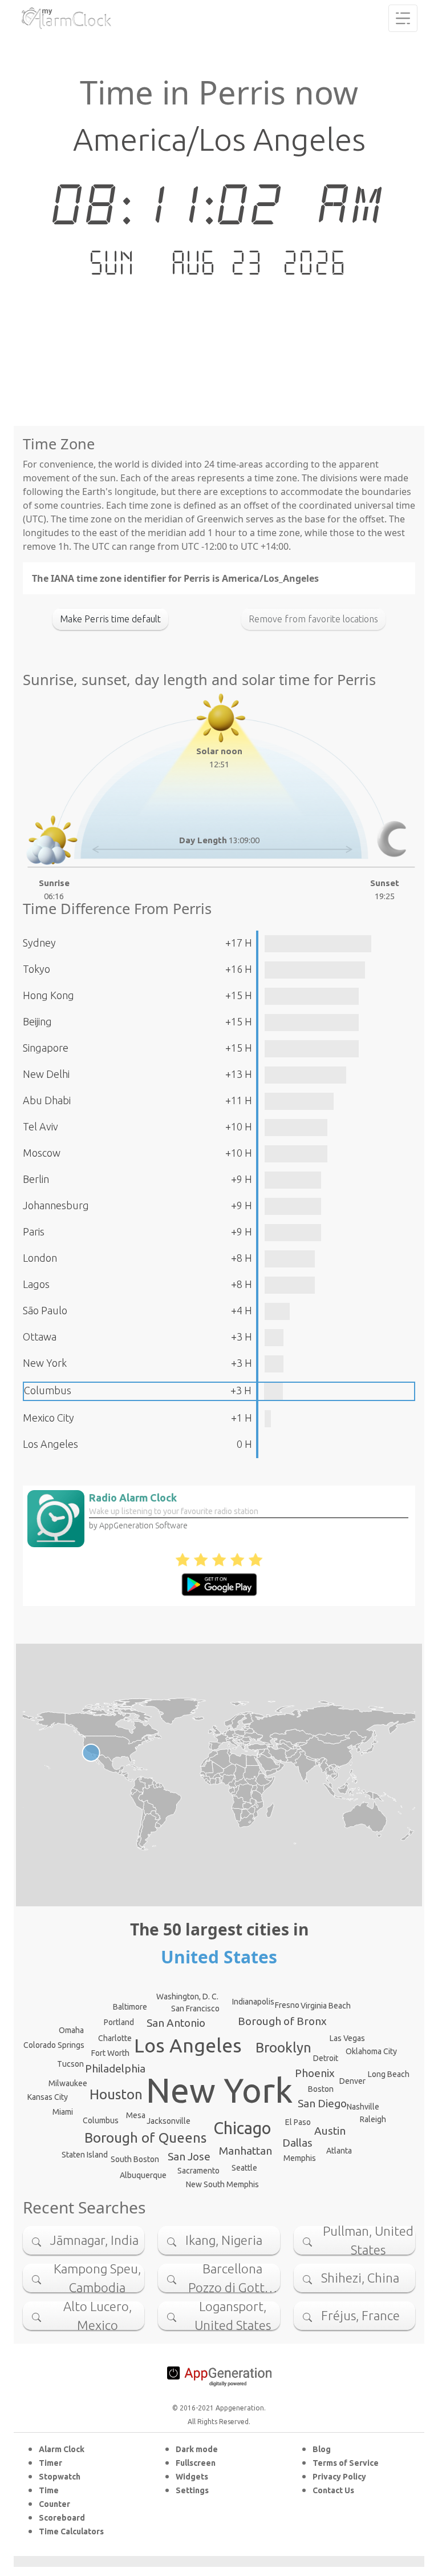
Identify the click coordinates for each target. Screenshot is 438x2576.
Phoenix (315, 2073)
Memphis (300, 2158)
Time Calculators (71, 2531)
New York (45, 1363)
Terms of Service (346, 2463)
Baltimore (130, 2007)
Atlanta (339, 2151)
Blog (322, 2449)
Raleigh (373, 2119)
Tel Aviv (40, 1126)
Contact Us (333, 2490)
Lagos (36, 1284)
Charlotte (115, 2038)
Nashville (363, 2107)
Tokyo (36, 969)
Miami (63, 2112)
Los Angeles (50, 1444)
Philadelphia (115, 2068)
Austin (330, 2131)
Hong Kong (48, 995)
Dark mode (197, 2449)
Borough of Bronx (282, 2021)
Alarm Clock (62, 2449)
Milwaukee (68, 2083)
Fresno (287, 2005)
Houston (116, 2094)
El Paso (298, 2122)
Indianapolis (253, 2002)
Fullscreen (196, 2463)
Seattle (244, 2168)
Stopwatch (60, 2477)
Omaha (71, 2030)
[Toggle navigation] (403, 18)
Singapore (46, 1048)
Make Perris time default (110, 619)
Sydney (39, 943)
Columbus (48, 1390)
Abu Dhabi (47, 1100)
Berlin (36, 1179)
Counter (54, 2504)
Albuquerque (143, 2175)
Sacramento (198, 2171)
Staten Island (85, 2155)
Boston (321, 2089)
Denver (352, 2081)
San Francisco (195, 2009)
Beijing (37, 1021)
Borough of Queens (145, 2138)
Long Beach (389, 2074)
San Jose (189, 2156)
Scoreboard (62, 2518)
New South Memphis (222, 2184)
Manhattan (246, 2151)
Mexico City (48, 1418)
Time (49, 2490)
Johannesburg (56, 1205)
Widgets (192, 2477)
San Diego (322, 2103)
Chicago (242, 2128)
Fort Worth (110, 2053)
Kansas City (48, 2097)
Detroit (326, 2058)
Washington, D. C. (187, 1997)
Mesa (136, 2115)
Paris (34, 1231)
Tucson (70, 2064)
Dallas (297, 2143)
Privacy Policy (339, 2477)
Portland (119, 2022)
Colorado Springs (54, 2045)
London (40, 1258)
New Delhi (46, 1074)
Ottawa (40, 1337)
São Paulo (45, 1310)
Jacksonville (169, 2121)
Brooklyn (283, 2048)
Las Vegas (347, 2038)
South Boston (135, 2159)
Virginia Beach (326, 2006)
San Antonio (176, 2023)
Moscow (42, 1153)
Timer (50, 2463)
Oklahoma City (371, 2051)
